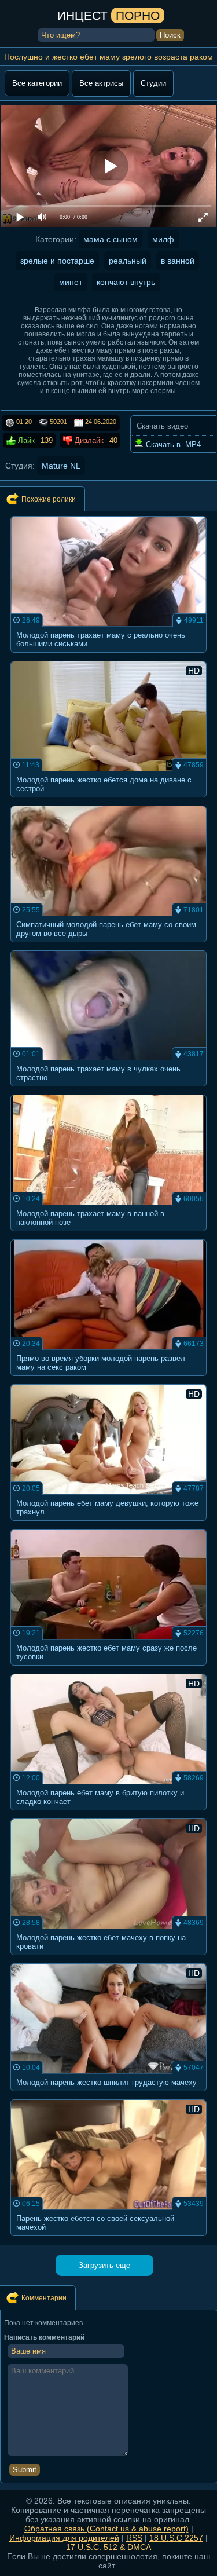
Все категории (37, 83)
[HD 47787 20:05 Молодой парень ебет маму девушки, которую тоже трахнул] (109, 1524)
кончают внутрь (126, 282)
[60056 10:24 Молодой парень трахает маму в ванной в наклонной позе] (109, 1234)
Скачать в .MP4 (172, 444)
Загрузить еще (104, 2265)
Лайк (25, 440)
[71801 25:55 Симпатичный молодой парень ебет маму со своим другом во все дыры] (109, 945)
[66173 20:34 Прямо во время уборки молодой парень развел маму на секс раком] (109, 1379)
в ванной (178, 261)
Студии (153, 83)
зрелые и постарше (57, 261)
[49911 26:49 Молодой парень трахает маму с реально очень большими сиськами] (109, 656)
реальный (128, 261)
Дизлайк (88, 440)
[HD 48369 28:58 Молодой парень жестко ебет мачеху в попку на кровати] (109, 1958)
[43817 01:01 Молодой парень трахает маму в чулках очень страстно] (109, 1090)
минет (71, 282)
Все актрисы (101, 83)
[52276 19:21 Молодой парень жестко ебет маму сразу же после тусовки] (109, 1669)
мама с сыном (111, 239)
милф (163, 239)
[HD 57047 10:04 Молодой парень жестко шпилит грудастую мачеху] (109, 2094)
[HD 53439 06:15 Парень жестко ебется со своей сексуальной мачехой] (109, 2239)
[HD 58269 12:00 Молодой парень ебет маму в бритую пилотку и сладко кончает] (109, 1814)
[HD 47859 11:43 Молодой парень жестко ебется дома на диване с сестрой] (109, 801)
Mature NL (61, 466)
